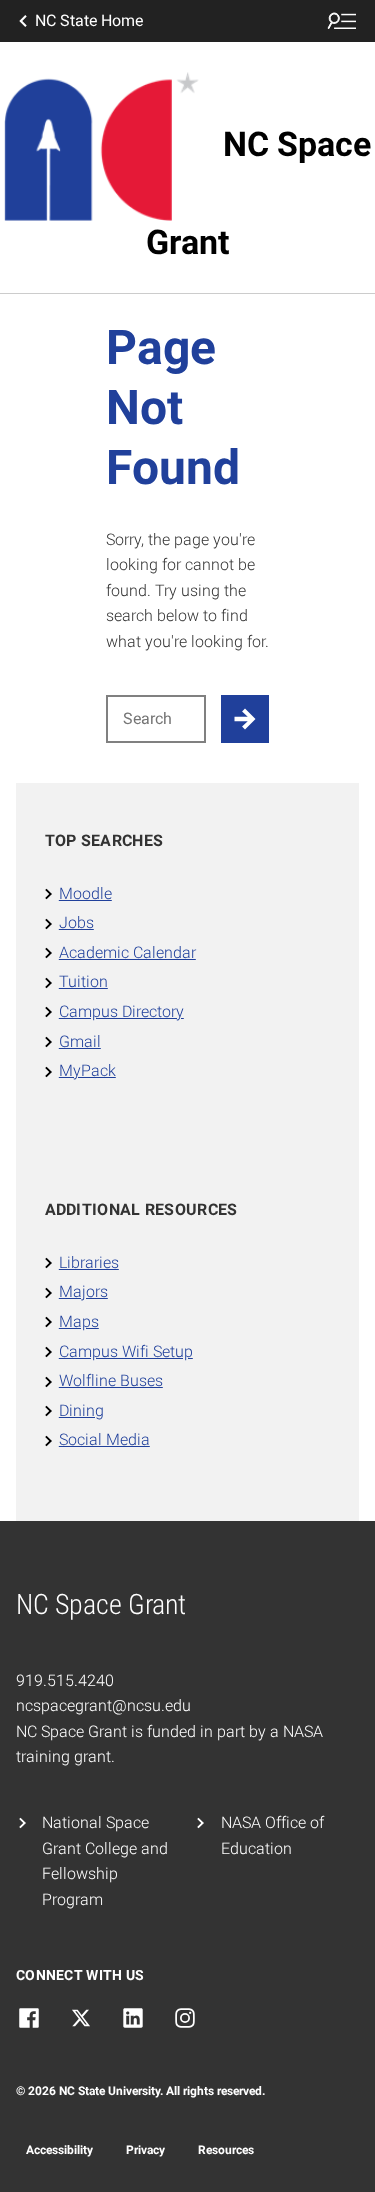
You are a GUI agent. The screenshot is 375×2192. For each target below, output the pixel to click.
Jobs (76, 922)
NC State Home (89, 20)
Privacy (145, 2150)
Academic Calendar (127, 952)
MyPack (87, 1070)
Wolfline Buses (111, 1380)
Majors (83, 1291)
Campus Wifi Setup (126, 1351)
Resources (226, 2150)
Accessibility (59, 2150)
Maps (79, 1321)
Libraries (89, 1262)
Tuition (83, 981)
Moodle (85, 893)
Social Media (104, 1439)
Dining (81, 1410)
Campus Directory (121, 1011)
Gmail (80, 1041)
